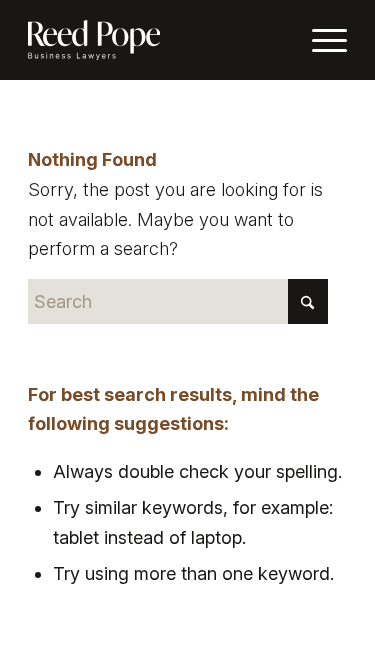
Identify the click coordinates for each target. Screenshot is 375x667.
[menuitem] (319, 40)
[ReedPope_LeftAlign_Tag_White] (155, 40)
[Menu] (319, 40)
